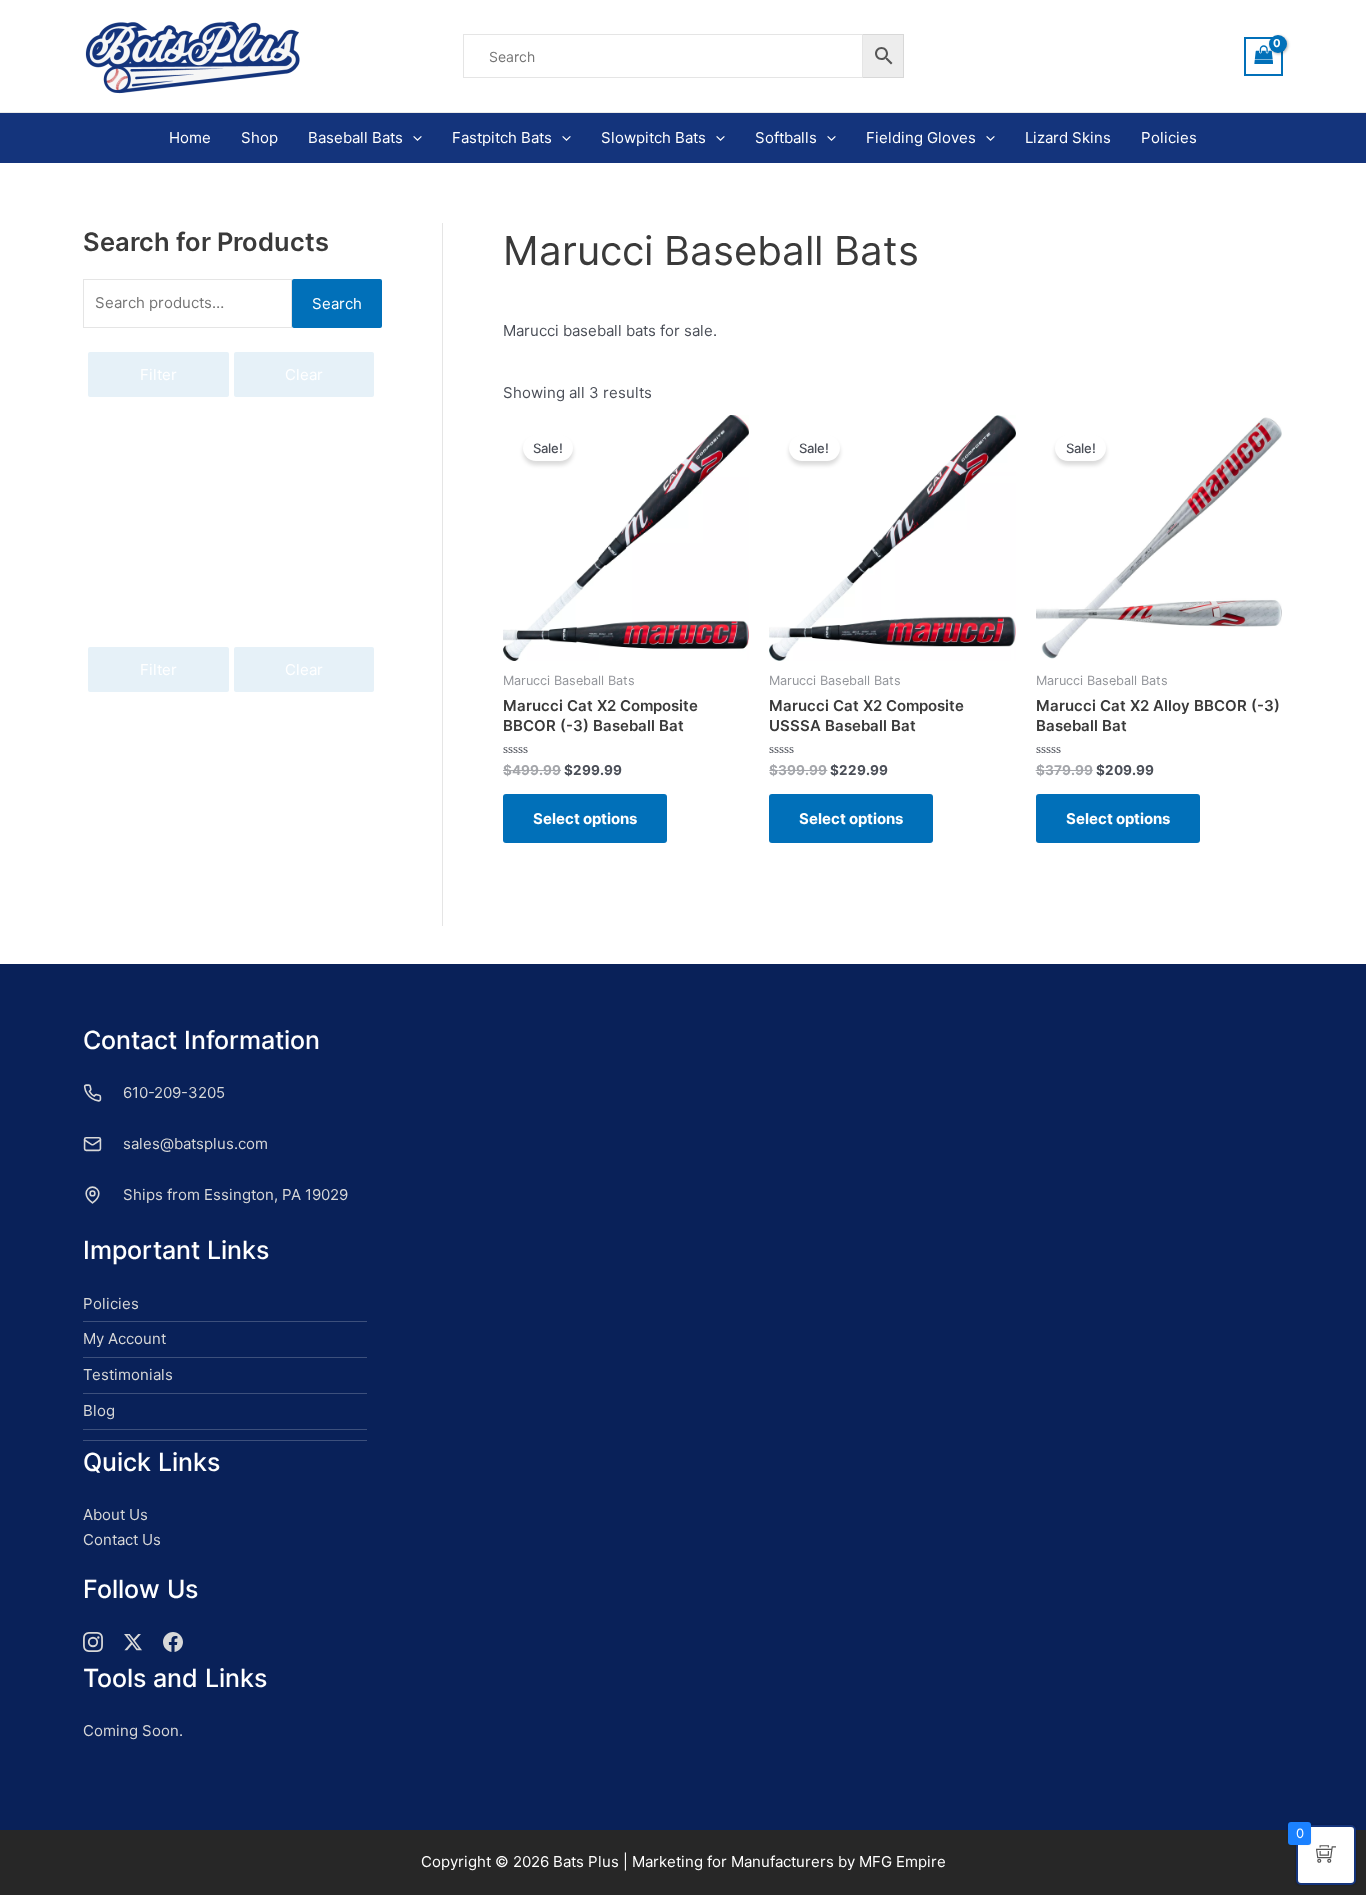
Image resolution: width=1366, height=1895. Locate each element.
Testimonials (128, 1374)
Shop (259, 137)
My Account (124, 1338)
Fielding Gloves (921, 137)
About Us (115, 1514)
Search (337, 303)
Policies (1169, 137)
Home (190, 137)
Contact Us (122, 1539)
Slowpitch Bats (653, 137)
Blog (99, 1410)
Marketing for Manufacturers (733, 1861)
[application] (412, 138)
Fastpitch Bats (502, 137)
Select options (585, 818)
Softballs (786, 137)
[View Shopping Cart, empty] (1264, 56)
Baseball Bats (355, 137)
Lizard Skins (1068, 137)
